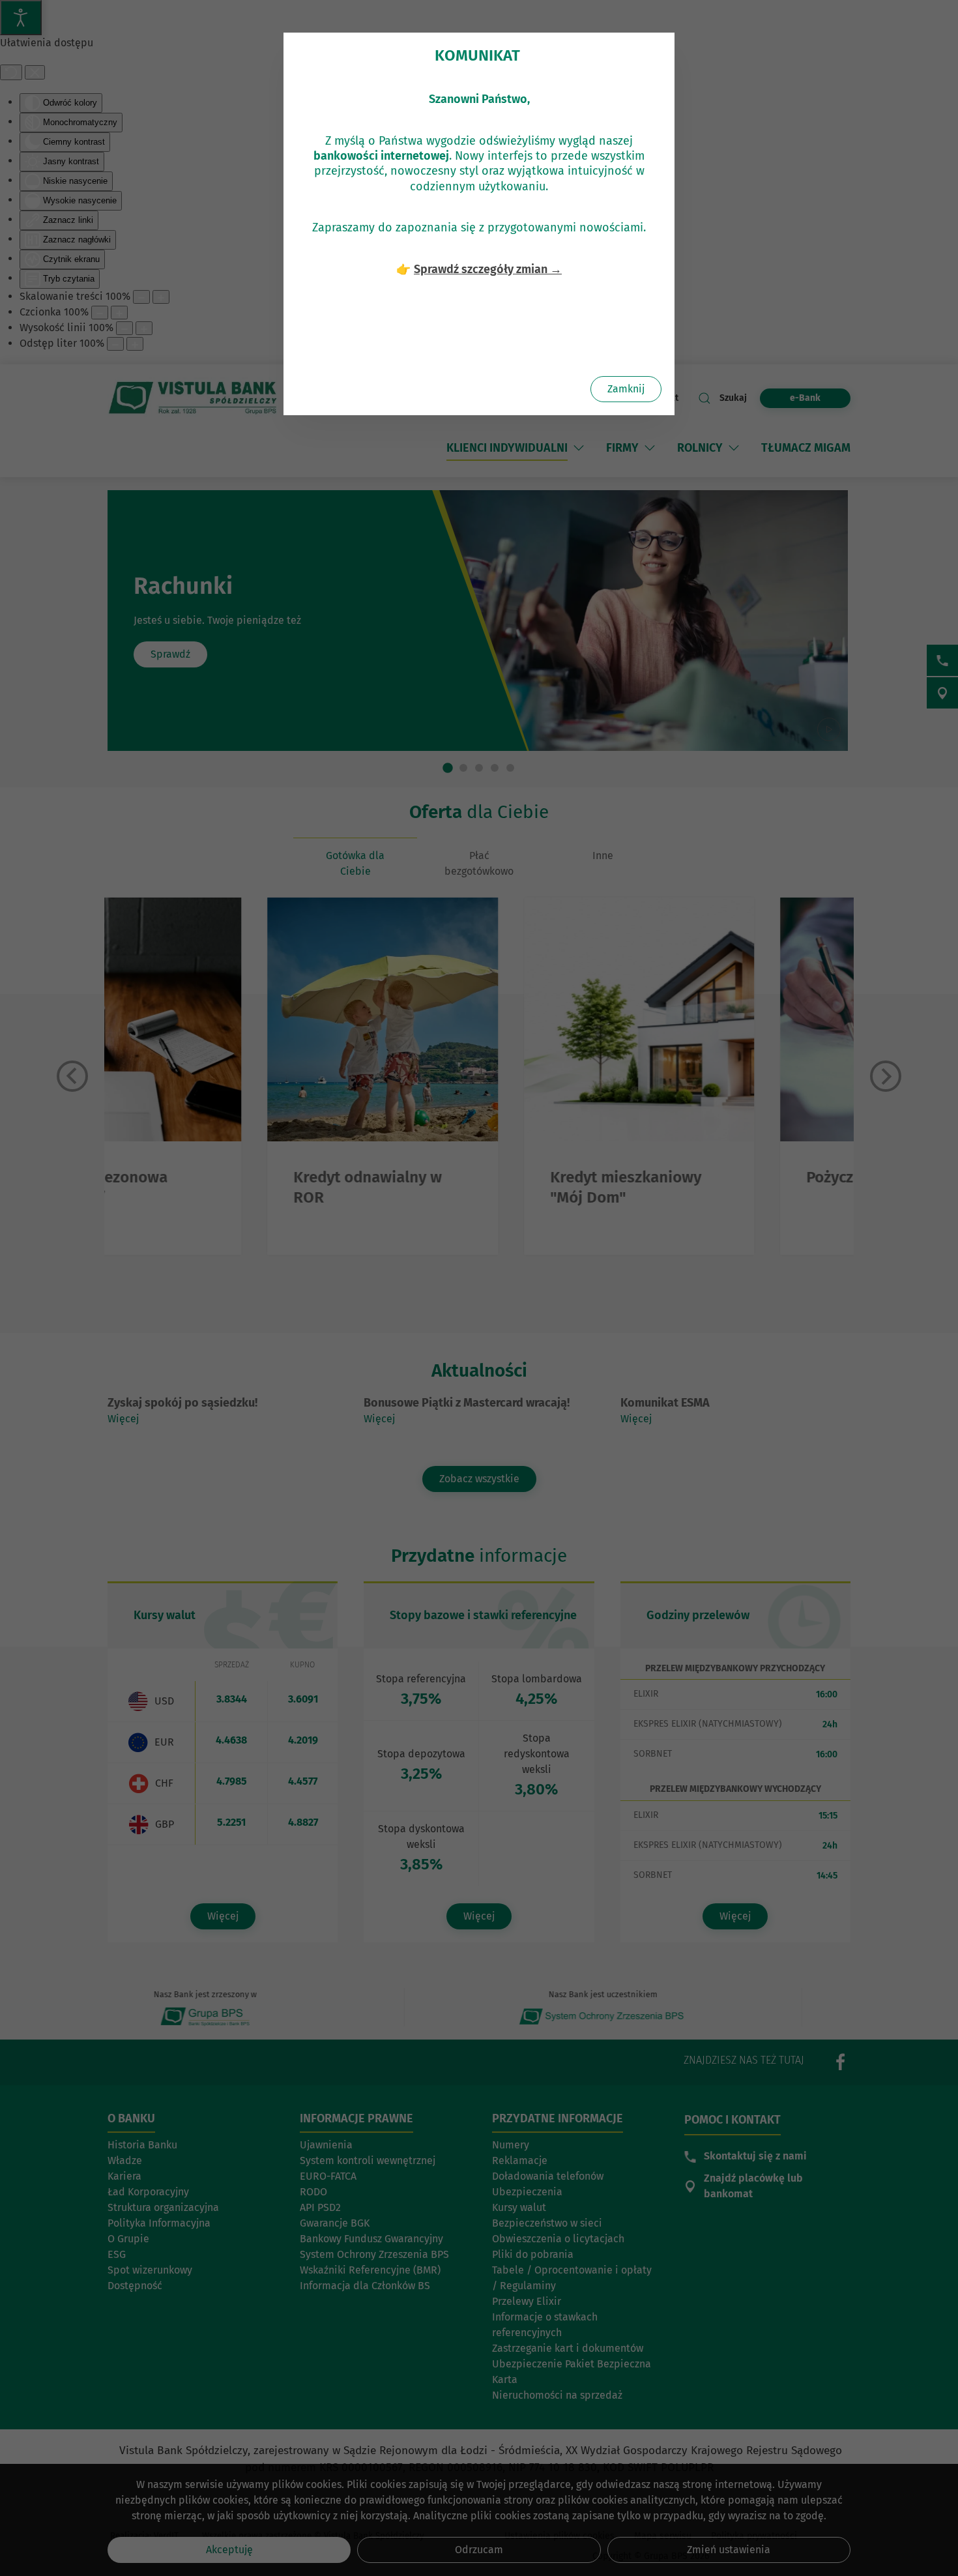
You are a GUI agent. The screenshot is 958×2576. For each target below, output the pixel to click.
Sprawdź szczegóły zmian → (488, 269)
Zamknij (626, 389)
